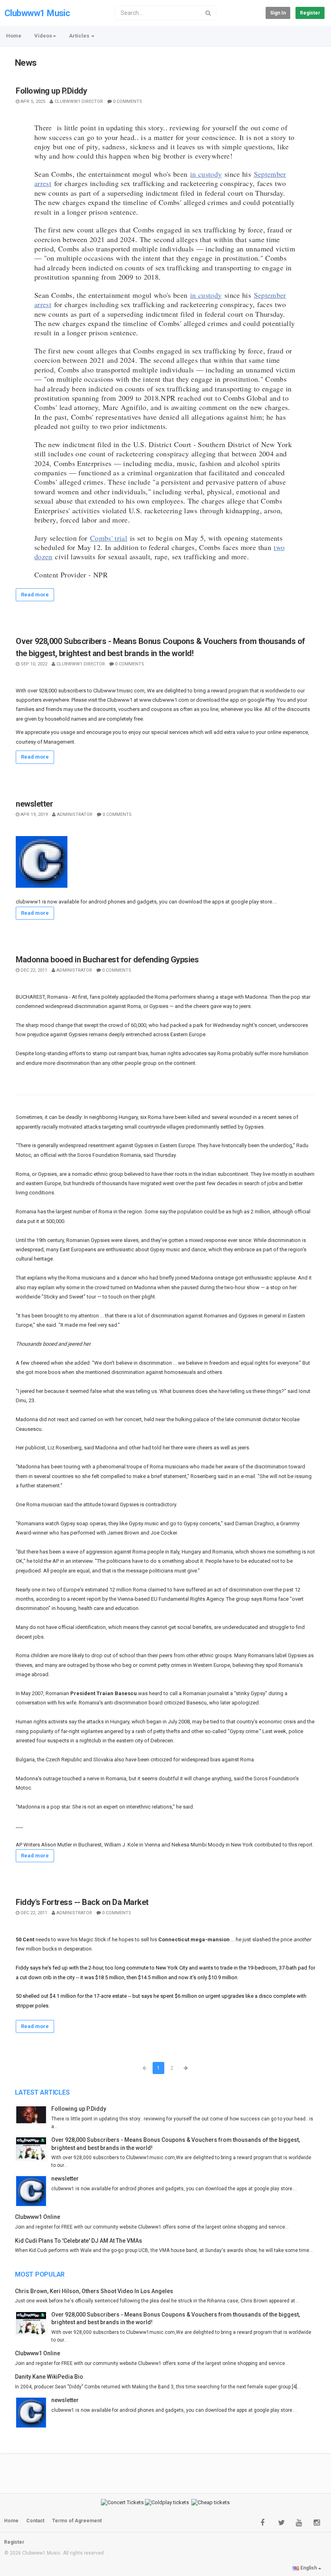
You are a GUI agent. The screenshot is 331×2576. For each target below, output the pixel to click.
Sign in (278, 13)
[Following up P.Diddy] (33, 2115)
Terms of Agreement (77, 2521)
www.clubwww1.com (164, 700)
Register (310, 13)
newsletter (34, 804)
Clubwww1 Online (38, 2217)
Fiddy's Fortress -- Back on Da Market (82, 1902)
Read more (35, 595)
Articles (80, 36)
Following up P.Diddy (51, 91)
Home (14, 36)
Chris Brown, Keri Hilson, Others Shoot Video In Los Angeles (94, 2291)
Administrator (75, 814)
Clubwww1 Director (79, 101)
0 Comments (128, 101)
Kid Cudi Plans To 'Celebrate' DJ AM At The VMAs (79, 2241)
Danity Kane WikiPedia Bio (49, 2377)
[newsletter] (33, 2191)
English (309, 2568)
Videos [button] (43, 36)
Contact (35, 2521)
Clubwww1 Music (37, 13)
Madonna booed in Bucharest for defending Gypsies (107, 960)
